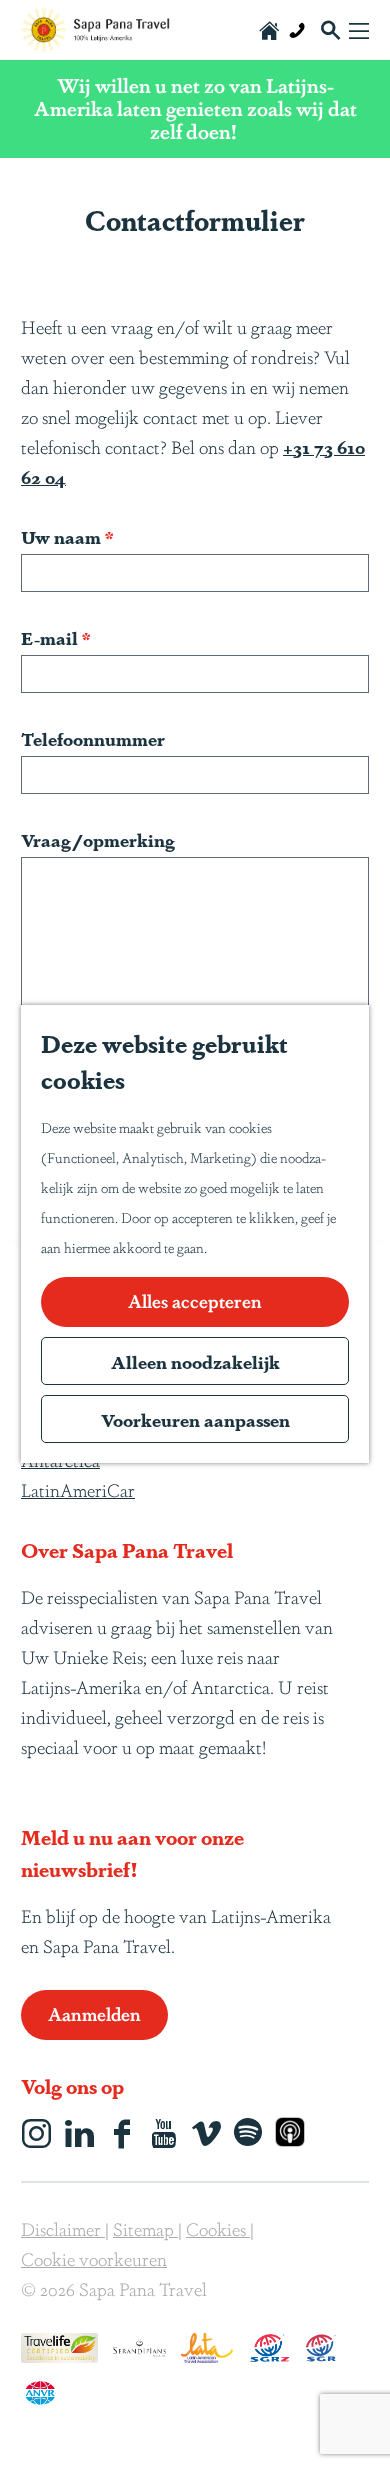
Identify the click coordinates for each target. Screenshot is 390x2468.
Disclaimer (63, 2228)
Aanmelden (94, 2013)
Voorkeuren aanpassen (195, 1419)
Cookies (218, 2228)
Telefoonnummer (93, 738)
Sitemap (145, 2228)
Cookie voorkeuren (94, 2258)
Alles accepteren (195, 1300)
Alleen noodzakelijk (195, 1361)
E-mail (60, 637)
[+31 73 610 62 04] (297, 30)
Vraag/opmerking (98, 839)
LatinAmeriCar (78, 1489)
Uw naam (72, 536)
